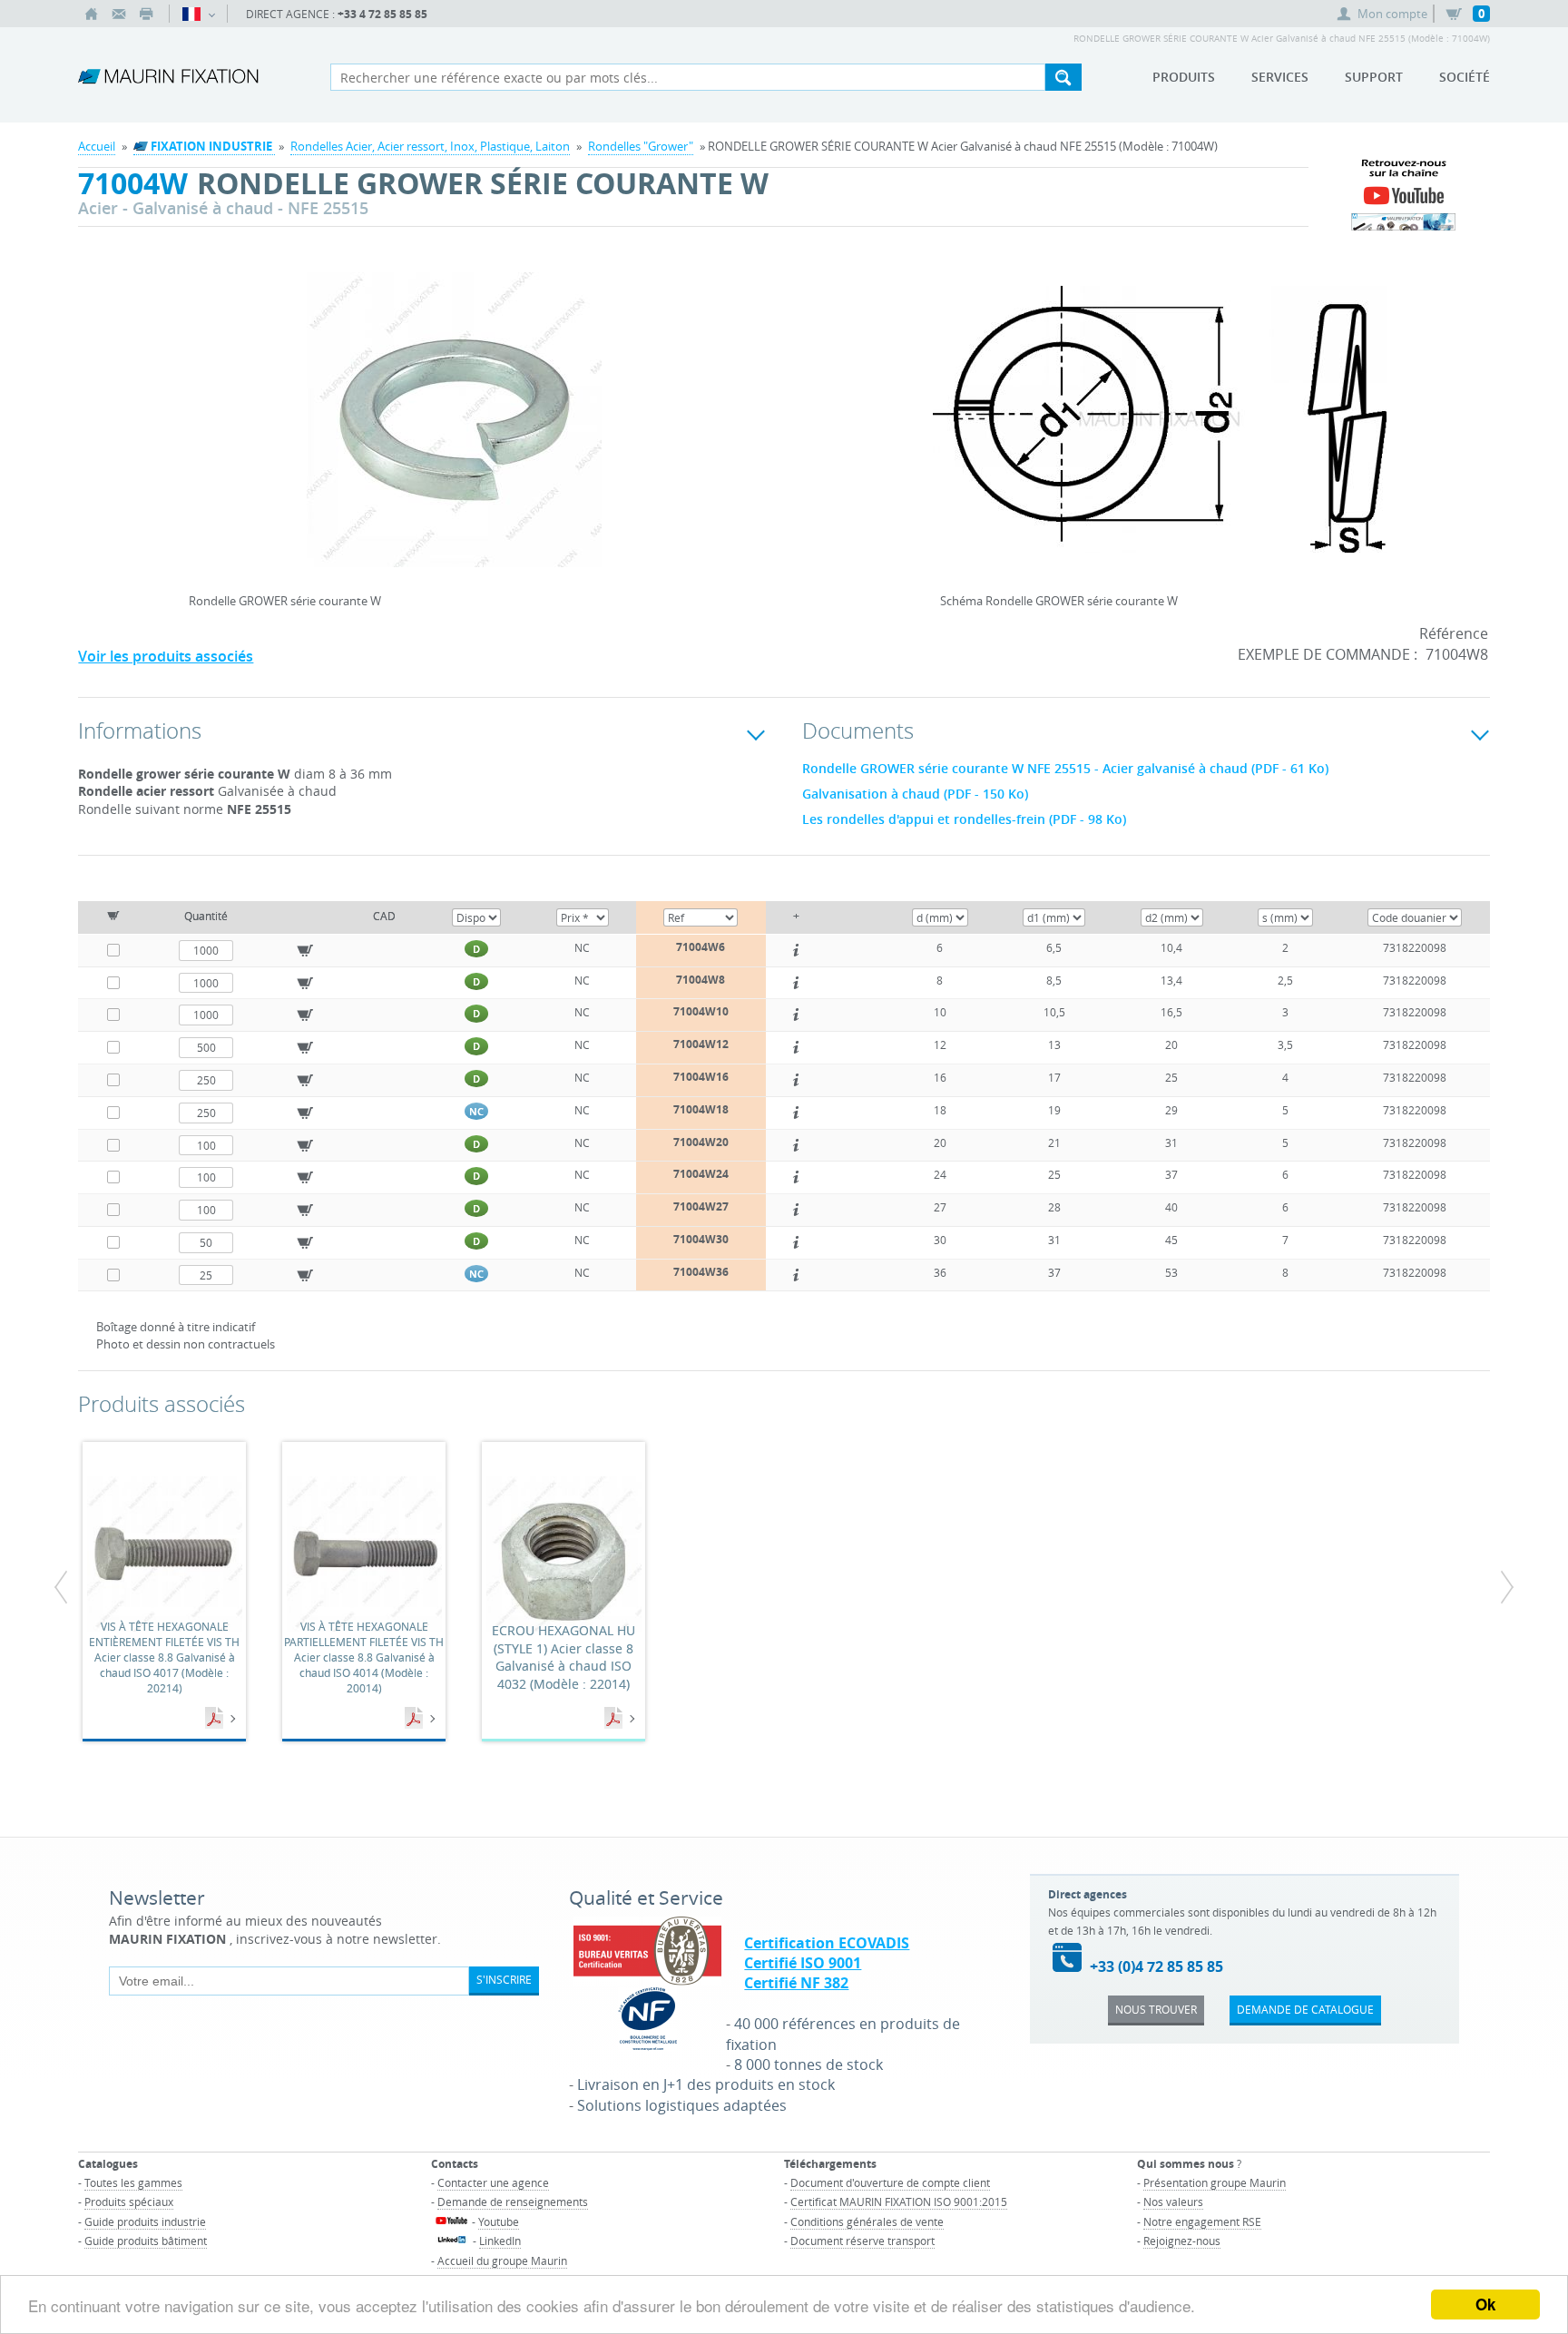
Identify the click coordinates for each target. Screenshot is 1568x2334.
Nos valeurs (1173, 2202)
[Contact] (119, 14)
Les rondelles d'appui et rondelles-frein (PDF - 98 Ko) (964, 819)
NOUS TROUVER (1156, 2009)
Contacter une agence (493, 2182)
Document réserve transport (862, 2241)
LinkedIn (500, 2241)
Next (714, 413)
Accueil (97, 146)
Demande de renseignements (513, 2202)
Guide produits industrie (145, 2221)
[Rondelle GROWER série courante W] (454, 431)
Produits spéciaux (129, 2202)
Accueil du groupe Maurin (502, 2260)
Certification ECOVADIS (827, 1943)
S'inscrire (504, 1979)
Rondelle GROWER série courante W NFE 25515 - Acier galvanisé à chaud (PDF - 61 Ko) (1065, 769)
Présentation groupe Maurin (1215, 2182)
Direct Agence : (337, 14)
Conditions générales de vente (867, 2221)
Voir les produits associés (166, 656)
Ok (1485, 2304)
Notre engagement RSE (1202, 2221)
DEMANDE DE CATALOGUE (1305, 2009)
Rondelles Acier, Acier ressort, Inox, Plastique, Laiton (430, 146)
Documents (216, 1719)
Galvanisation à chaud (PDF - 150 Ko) (915, 794)
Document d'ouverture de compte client (890, 2182)
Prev (193, 413)
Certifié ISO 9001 (803, 1963)
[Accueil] (92, 14)
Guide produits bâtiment (146, 2241)
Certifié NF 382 (796, 1983)
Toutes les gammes (133, 2182)
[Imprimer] (146, 14)
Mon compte (1392, 14)
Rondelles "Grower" (641, 146)
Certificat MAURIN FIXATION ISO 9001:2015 (899, 2202)
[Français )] (198, 14)
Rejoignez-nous (1182, 2241)
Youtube (499, 2221)
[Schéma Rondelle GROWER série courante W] (1160, 431)
